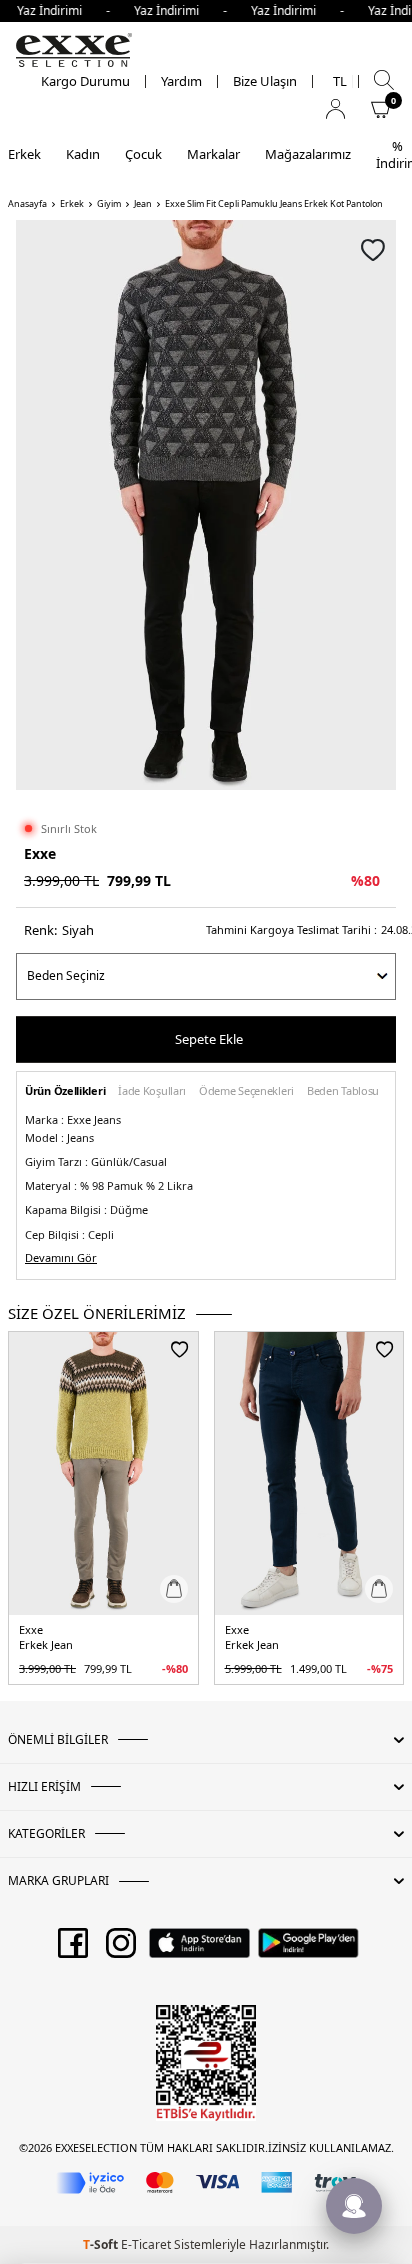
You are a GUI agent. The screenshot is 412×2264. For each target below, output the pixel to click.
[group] (206, 505)
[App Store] (199, 1950)
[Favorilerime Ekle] (179, 1349)
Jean (143, 204)
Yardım (181, 81)
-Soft (102, 2244)
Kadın (83, 154)
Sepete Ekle (209, 1039)
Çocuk (143, 154)
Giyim (109, 204)
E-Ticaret (146, 2244)
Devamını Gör (61, 1258)
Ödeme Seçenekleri (246, 1091)
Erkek (24, 154)
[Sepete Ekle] (174, 1589)
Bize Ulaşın (265, 81)
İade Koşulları (152, 1091)
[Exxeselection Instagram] (121, 1950)
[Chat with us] (354, 2206)
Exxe (40, 853)
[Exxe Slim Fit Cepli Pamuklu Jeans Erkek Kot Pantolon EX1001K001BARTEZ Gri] (103, 1473)
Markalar (213, 154)
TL (340, 81)
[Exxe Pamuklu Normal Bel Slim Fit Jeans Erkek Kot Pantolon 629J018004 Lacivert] (309, 1473)
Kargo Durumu (85, 81)
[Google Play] (308, 1950)
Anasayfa (27, 204)
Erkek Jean (46, 1645)
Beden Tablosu (343, 1091)
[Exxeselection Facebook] (73, 1950)
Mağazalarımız (308, 154)
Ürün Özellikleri (65, 1091)
